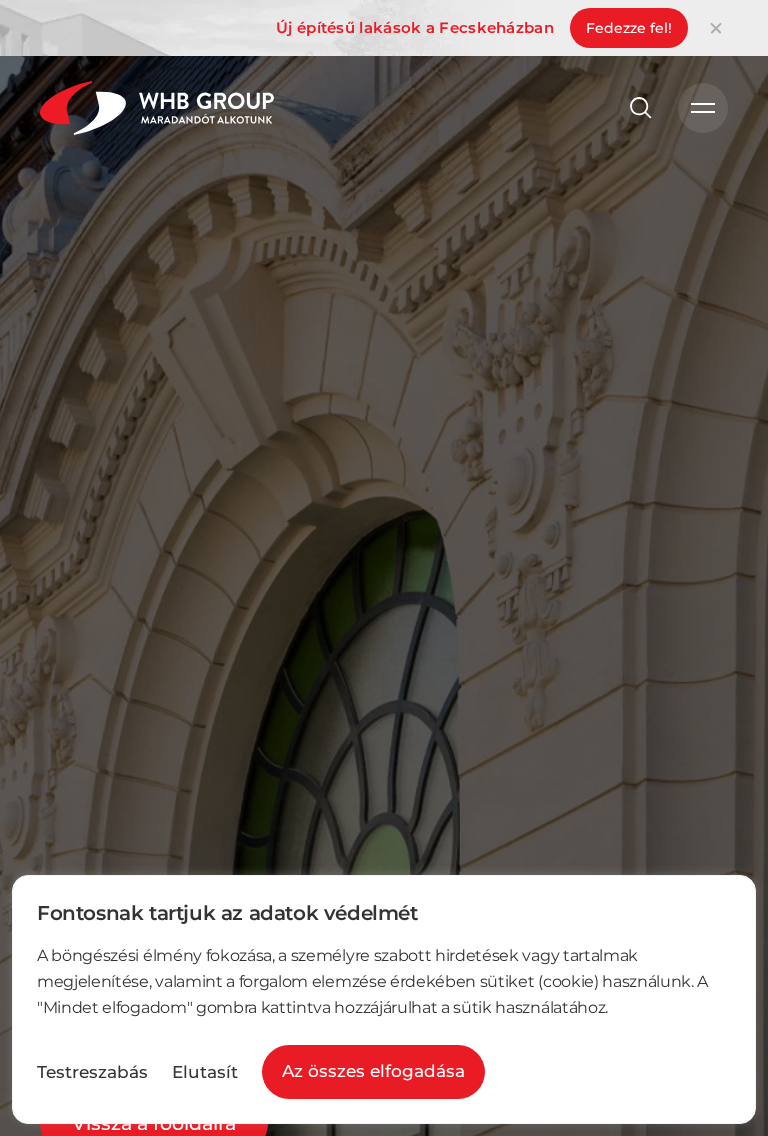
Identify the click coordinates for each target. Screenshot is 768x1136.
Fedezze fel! (629, 28)
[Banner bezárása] (716, 28)
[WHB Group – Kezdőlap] (157, 108)
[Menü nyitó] (703, 108)
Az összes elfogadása (373, 1071)
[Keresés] (641, 108)
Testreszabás (92, 1072)
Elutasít (205, 1072)
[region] (384, 999)
